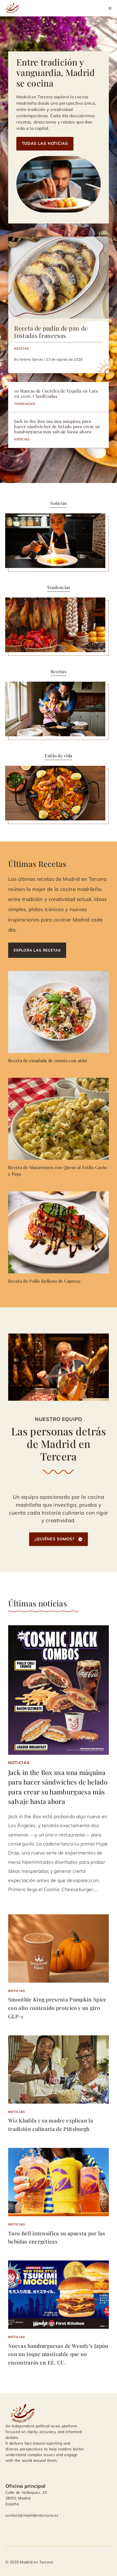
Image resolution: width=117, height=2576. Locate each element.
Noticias (22, 439)
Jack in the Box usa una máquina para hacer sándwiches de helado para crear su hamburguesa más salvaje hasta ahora (57, 426)
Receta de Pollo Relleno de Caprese (44, 1281)
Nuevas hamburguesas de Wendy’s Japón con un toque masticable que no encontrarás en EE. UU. (58, 2354)
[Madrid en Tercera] (13, 8)
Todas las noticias (45, 143)
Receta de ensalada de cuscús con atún (48, 1060)
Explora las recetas (37, 950)
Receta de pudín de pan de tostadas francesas (51, 332)
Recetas (21, 348)
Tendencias (25, 404)
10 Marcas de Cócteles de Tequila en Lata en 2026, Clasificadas (56, 393)
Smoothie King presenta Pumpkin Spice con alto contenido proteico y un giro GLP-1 (57, 2008)
